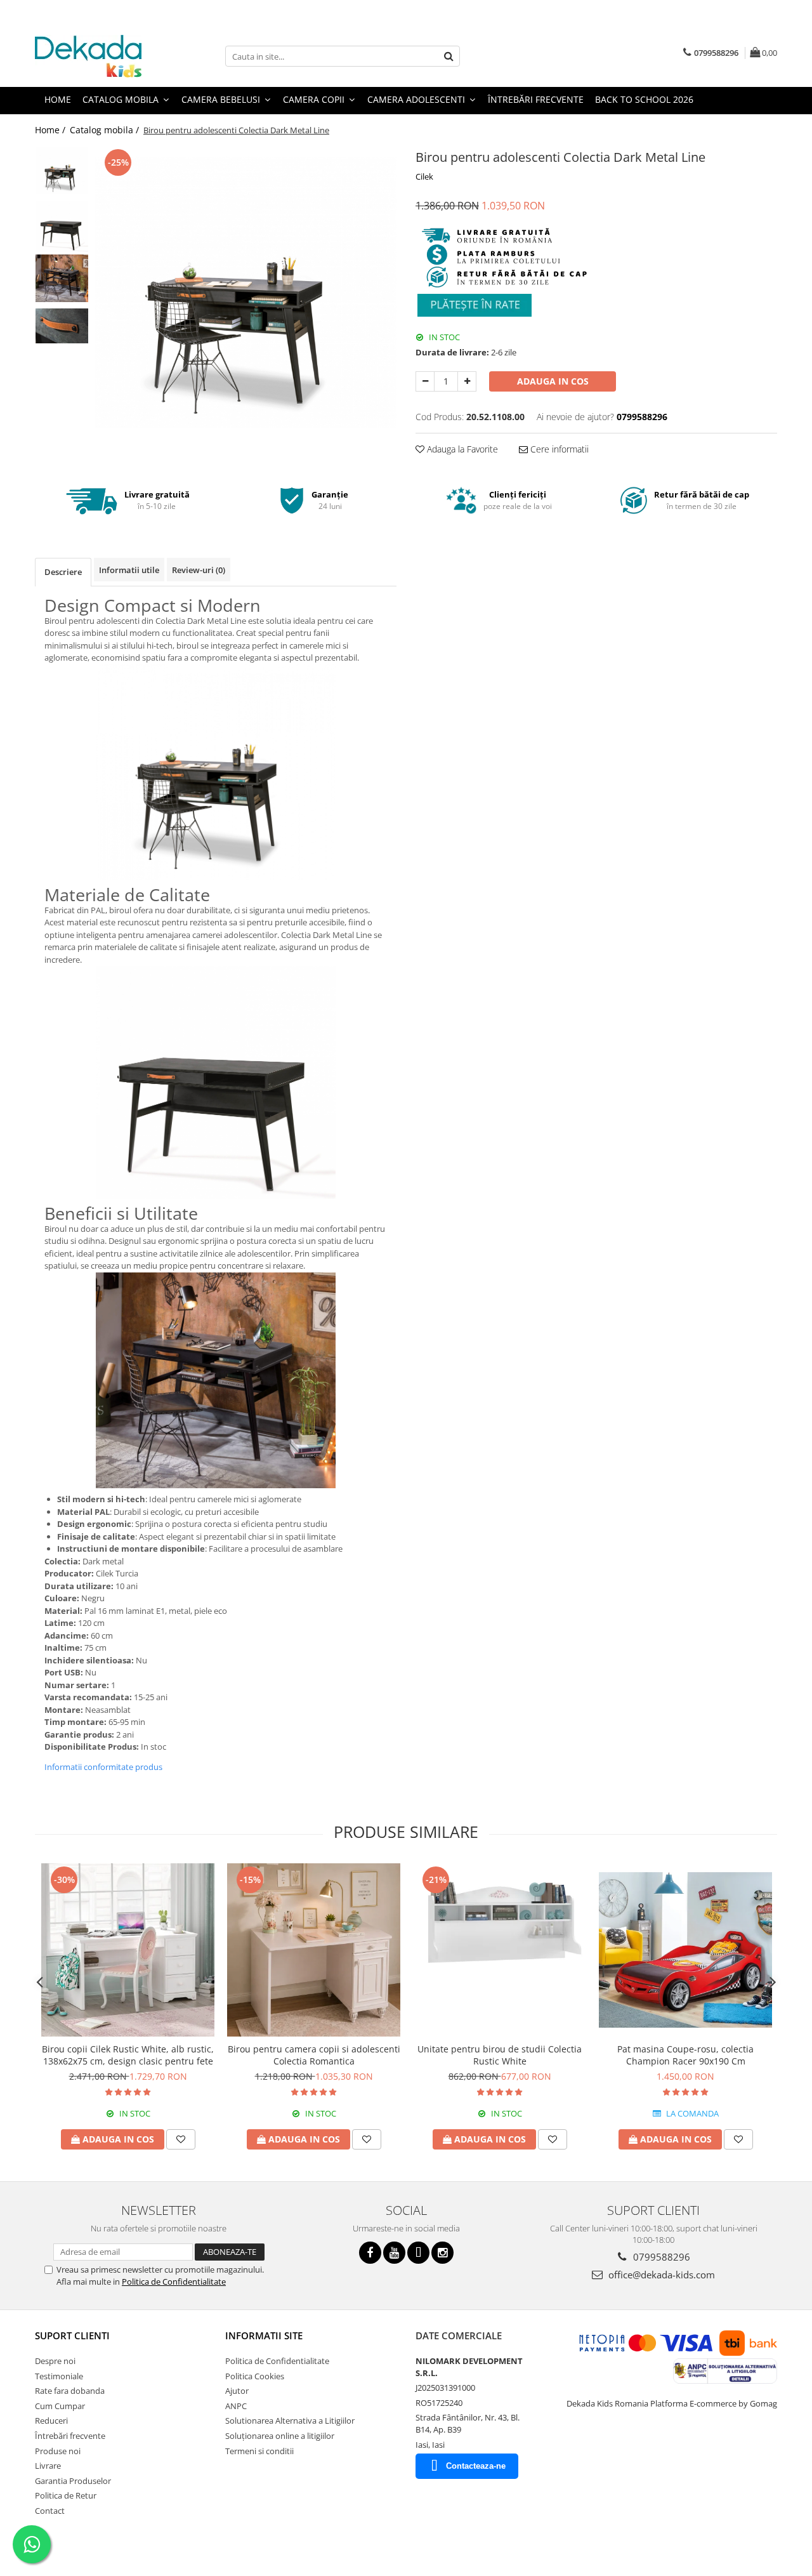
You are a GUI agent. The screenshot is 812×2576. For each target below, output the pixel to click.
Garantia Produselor (73, 2481)
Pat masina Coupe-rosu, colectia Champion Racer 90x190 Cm (685, 2055)
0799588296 (660, 2257)
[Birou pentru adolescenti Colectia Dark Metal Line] (246, 293)
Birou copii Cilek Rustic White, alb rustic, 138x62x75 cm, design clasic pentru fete (128, 2055)
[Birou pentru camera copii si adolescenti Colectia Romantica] (314, 1950)
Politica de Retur (66, 2495)
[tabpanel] (246, 293)
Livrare (48, 2466)
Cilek (424, 176)
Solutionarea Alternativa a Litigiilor (290, 2421)
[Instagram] (442, 2253)
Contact (50, 2511)
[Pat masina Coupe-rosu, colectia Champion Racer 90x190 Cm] (685, 1950)
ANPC (236, 2406)
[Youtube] (394, 2253)
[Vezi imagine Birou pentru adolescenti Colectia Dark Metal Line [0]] (62, 170)
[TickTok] (418, 2253)
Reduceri (51, 2421)
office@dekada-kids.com (660, 2275)
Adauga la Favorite (461, 449)
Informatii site (264, 2335)
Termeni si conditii (259, 2451)
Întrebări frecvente (70, 2436)
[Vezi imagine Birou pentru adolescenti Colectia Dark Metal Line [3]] (62, 326)
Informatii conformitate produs (103, 1767)
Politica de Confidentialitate (174, 2282)
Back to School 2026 (644, 99)
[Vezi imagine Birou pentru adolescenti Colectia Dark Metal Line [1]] (62, 226)
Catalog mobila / (106, 130)
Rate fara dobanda (70, 2391)
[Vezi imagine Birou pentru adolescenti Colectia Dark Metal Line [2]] (62, 278)
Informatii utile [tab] (129, 570)
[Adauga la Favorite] (181, 2139)
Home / (51, 130)
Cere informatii (558, 449)
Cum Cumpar (60, 2406)
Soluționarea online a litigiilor (280, 2436)
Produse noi (58, 2451)
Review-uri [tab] (199, 570)
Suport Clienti (72, 2335)
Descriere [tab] (63, 572)
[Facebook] (370, 2253)
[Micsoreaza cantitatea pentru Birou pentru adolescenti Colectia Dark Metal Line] (425, 381)
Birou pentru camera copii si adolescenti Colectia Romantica (314, 2055)
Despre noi (55, 2361)
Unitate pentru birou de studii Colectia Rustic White (500, 2055)
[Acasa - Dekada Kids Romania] (98, 56)
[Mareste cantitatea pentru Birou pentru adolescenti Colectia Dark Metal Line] (467, 381)
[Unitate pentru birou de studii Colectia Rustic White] (500, 1950)
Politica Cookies (255, 2376)
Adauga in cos (553, 381)
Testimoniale (59, 2376)
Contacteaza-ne (476, 2466)
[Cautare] (449, 56)
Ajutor (237, 2391)
